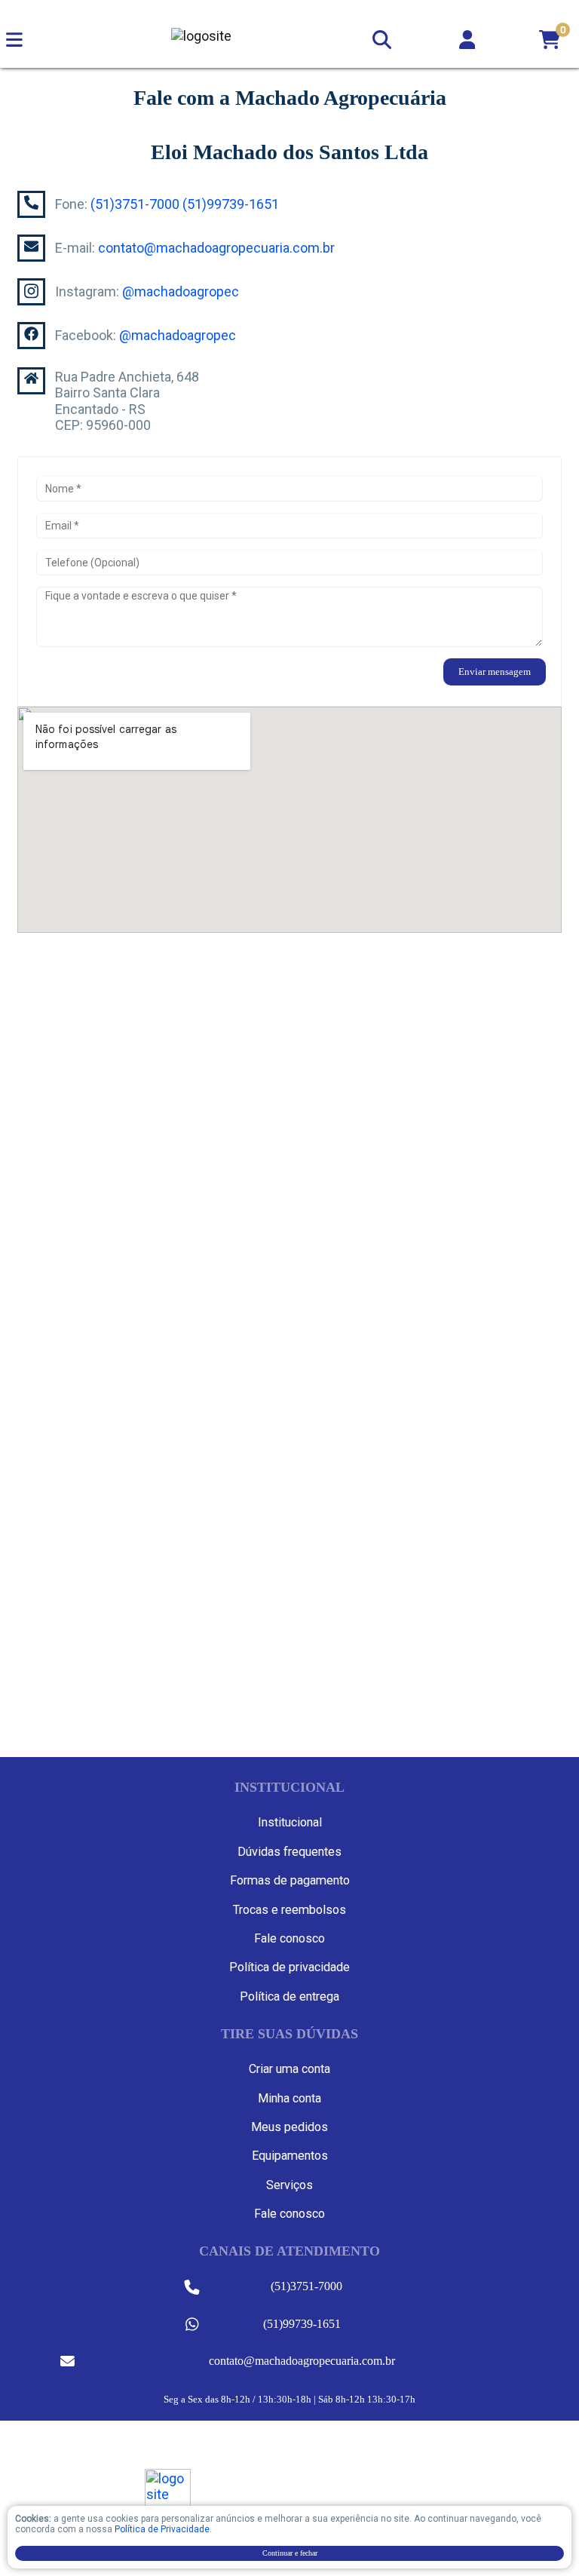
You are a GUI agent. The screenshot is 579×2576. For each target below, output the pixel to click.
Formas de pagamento (290, 1880)
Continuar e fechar (290, 2553)
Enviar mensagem (495, 672)
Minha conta (289, 2098)
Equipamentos (290, 2156)
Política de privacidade (289, 1967)
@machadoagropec (181, 291)
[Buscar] (381, 36)
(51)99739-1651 (231, 204)
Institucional (290, 1822)
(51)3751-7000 (135, 204)
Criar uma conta (289, 2069)
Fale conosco (289, 1938)
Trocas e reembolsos (289, 1910)
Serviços (289, 2185)
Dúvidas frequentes (289, 1852)
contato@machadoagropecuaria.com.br (216, 248)
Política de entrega (289, 1996)
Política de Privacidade (162, 2529)
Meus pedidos (289, 2127)
